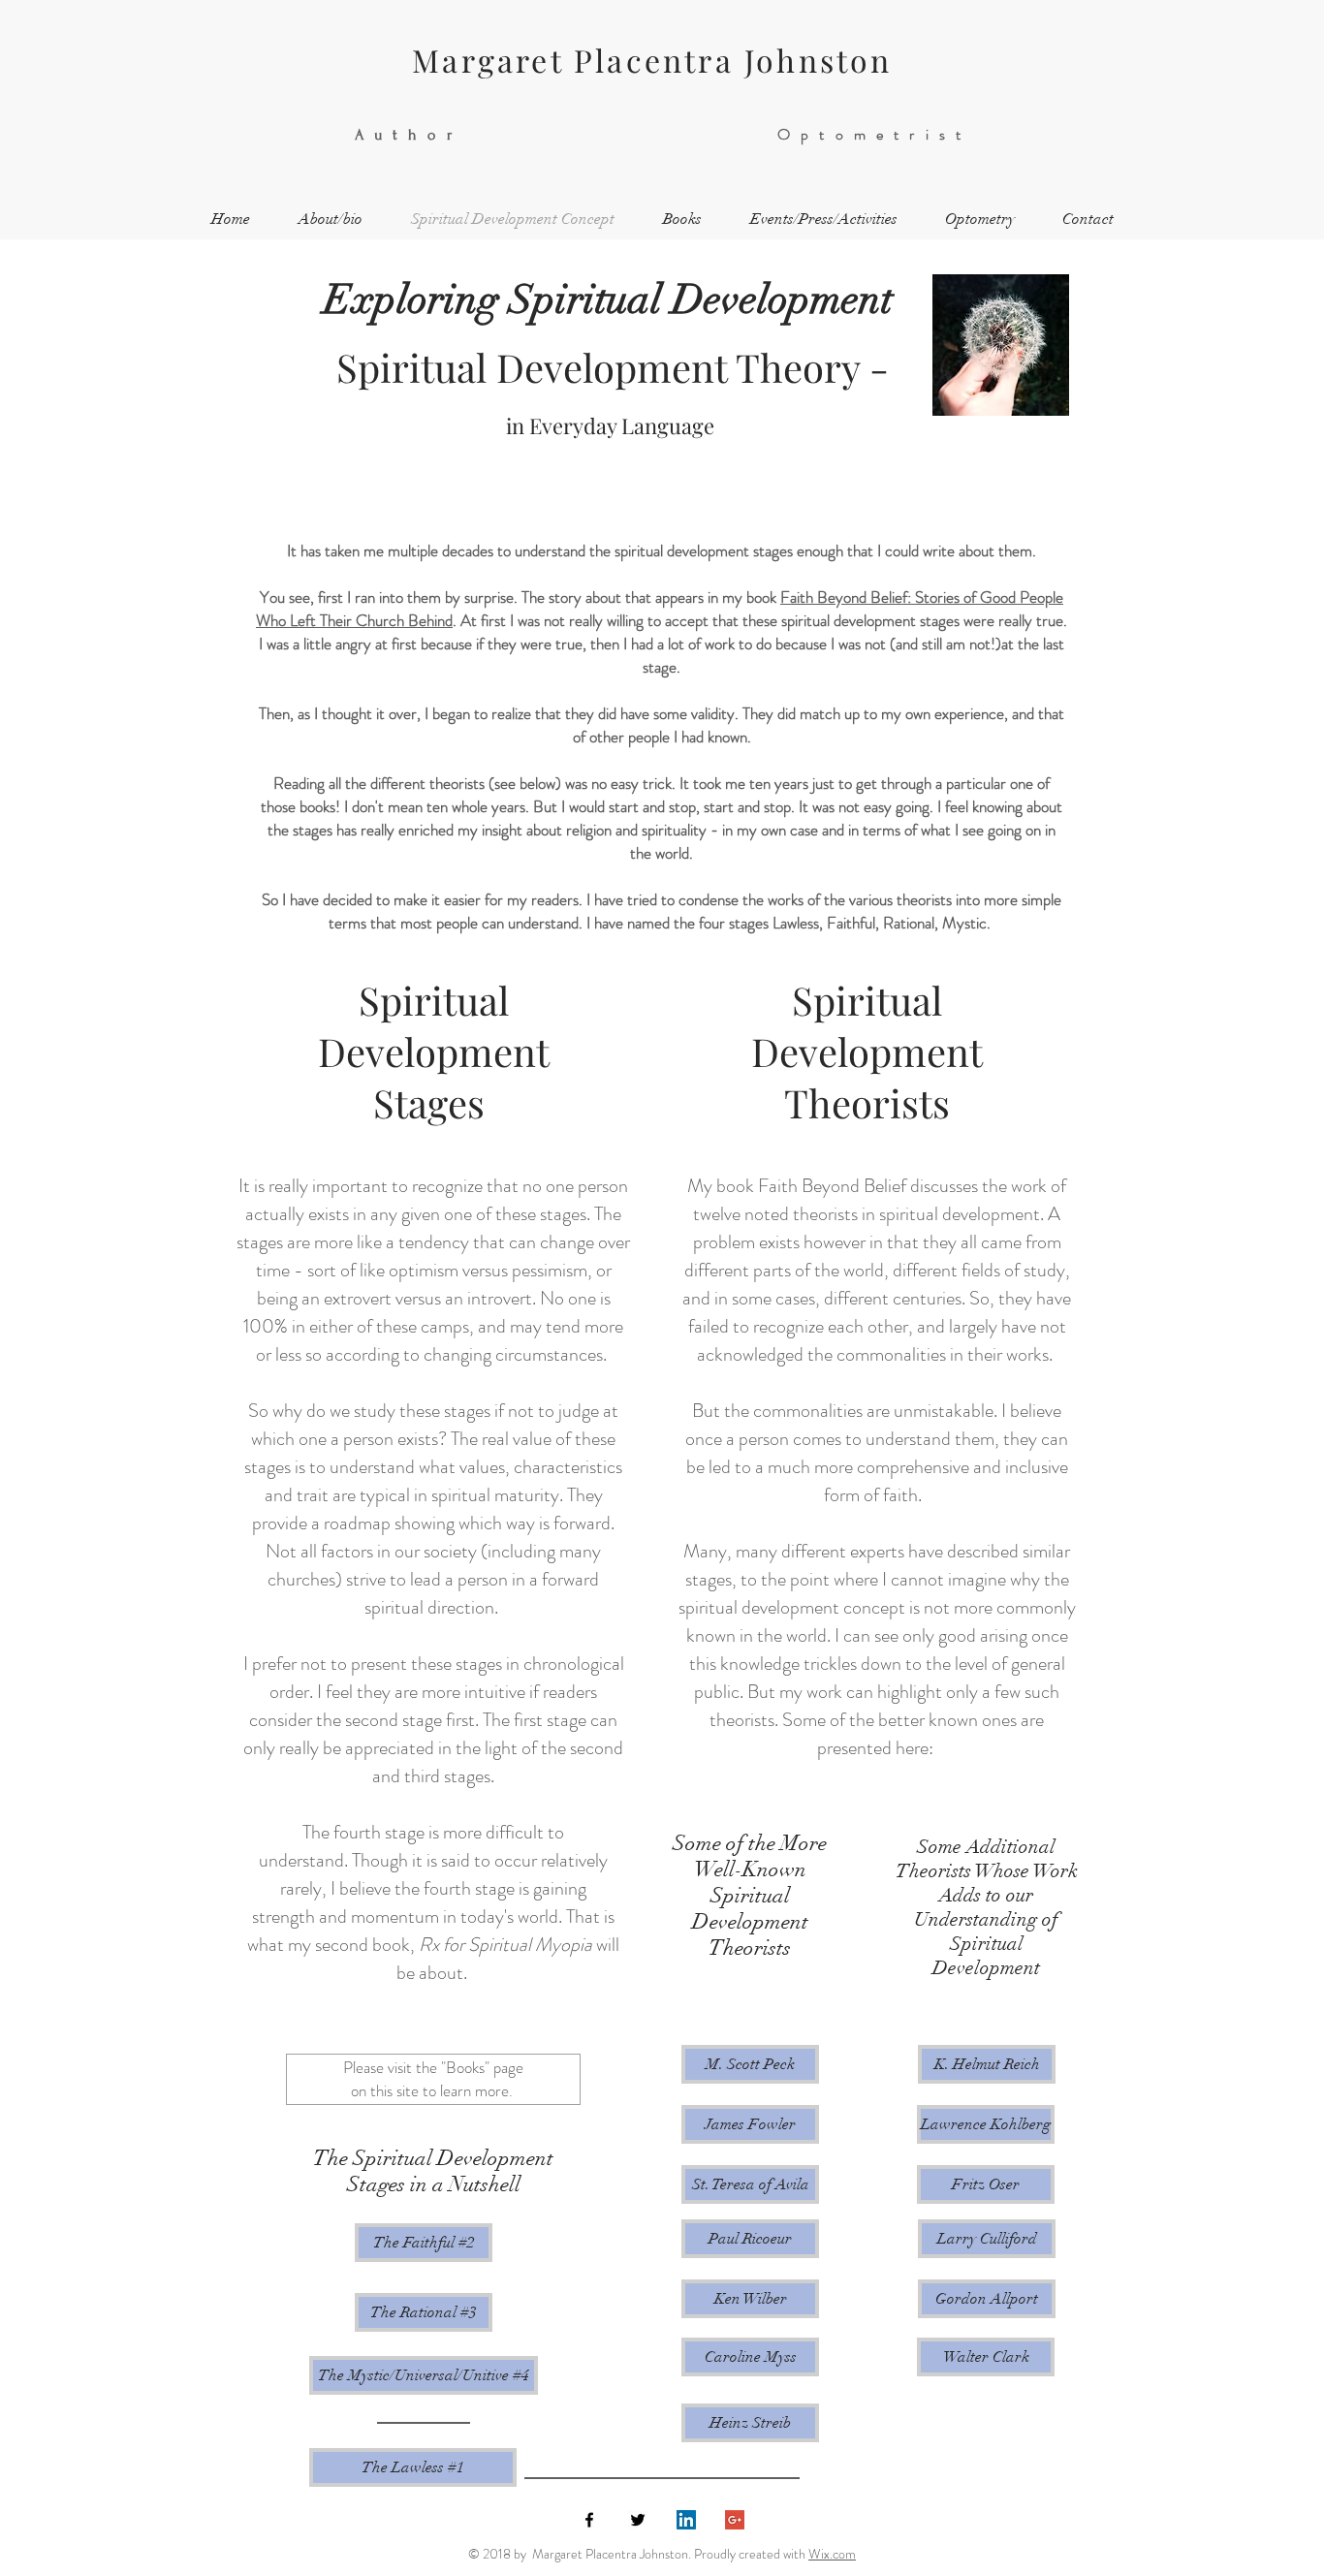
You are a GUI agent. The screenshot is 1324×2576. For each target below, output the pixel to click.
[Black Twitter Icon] (638, 2520)
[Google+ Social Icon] (735, 2520)
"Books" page (482, 2067)
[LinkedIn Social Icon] (686, 2520)
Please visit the (390, 2067)
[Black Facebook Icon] (589, 2520)
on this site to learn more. (432, 2090)
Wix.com (832, 2554)
